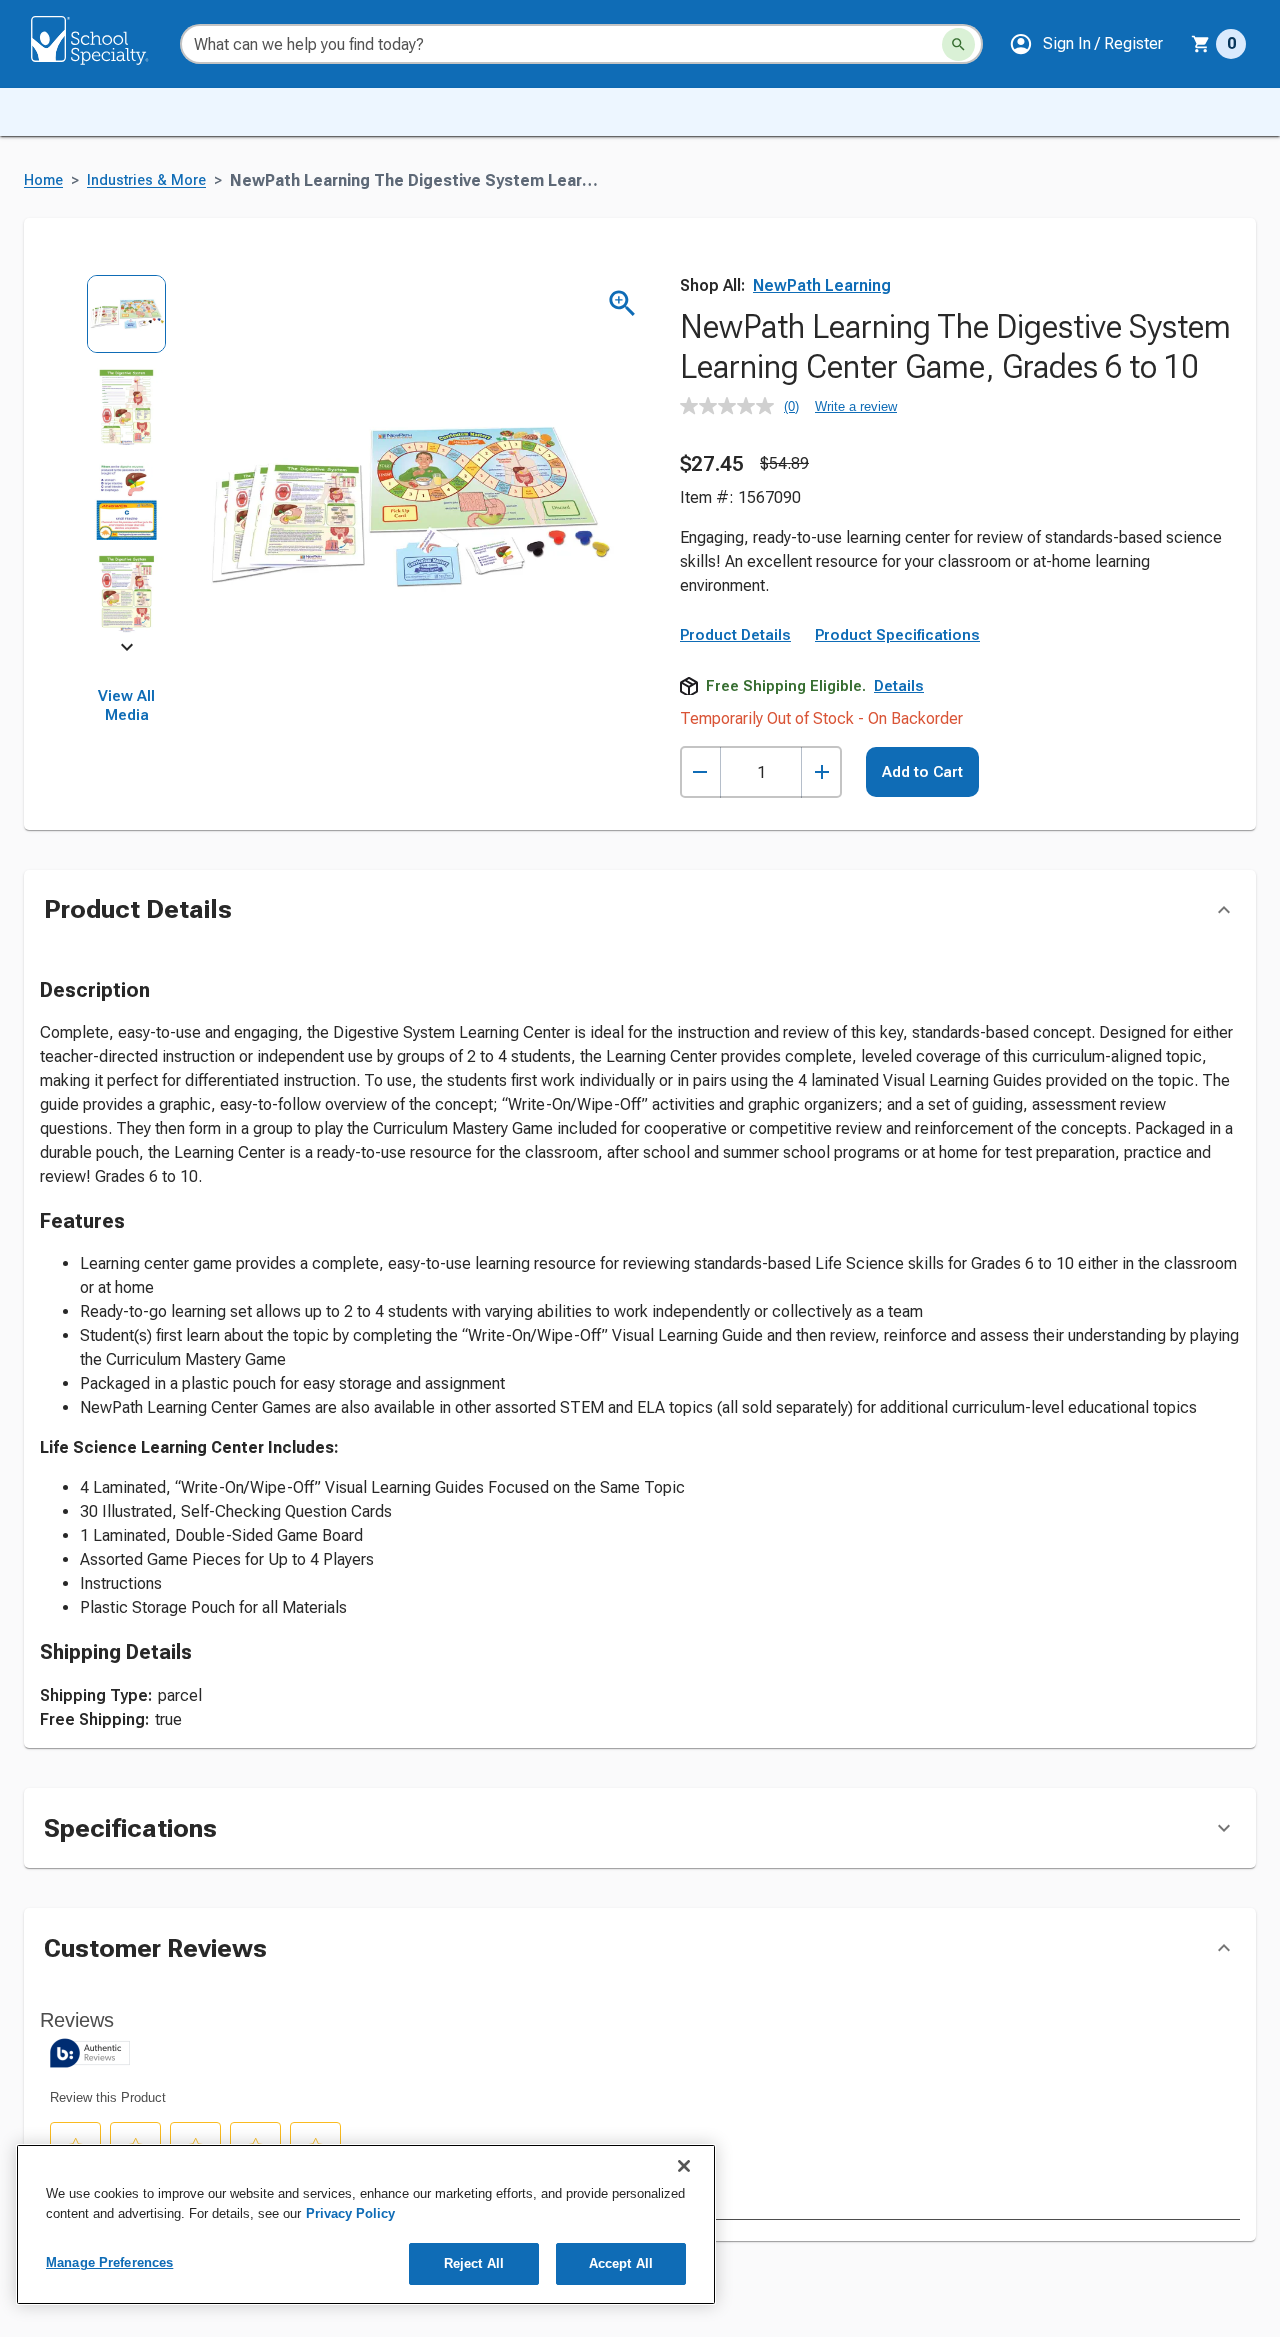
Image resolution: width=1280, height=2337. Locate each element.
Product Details (735, 635)
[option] (126, 320)
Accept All (621, 2263)
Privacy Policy (350, 2213)
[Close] (684, 2166)
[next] (127, 651)
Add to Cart (922, 772)
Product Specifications (897, 635)
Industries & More (146, 180)
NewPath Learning (822, 285)
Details (899, 686)
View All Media (126, 706)
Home (43, 180)
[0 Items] (1201, 44)
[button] (1086, 44)
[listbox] (126, 460)
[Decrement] (700, 772)
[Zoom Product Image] (622, 303)
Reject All (474, 2263)
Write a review (856, 406)
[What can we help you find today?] (958, 44)
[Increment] (821, 772)
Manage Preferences (109, 2262)
